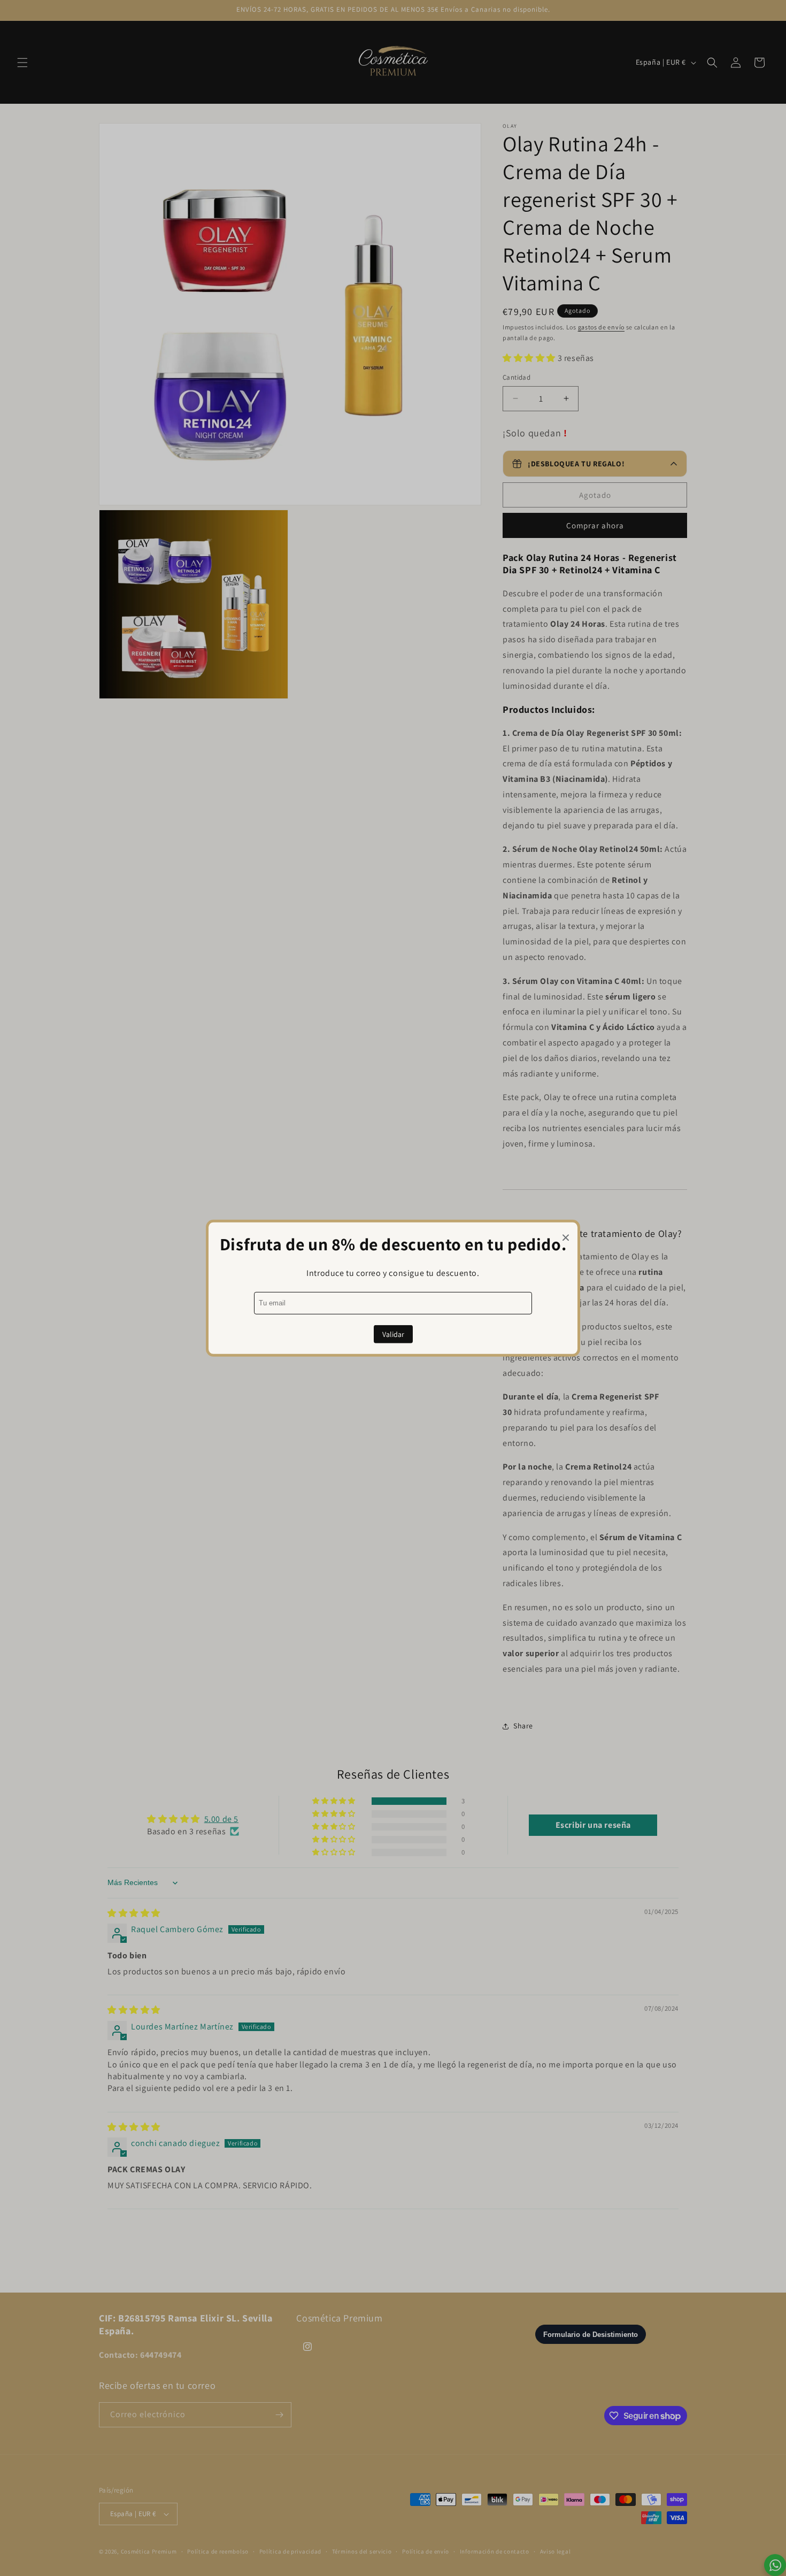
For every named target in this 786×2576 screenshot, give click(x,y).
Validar (393, 1334)
